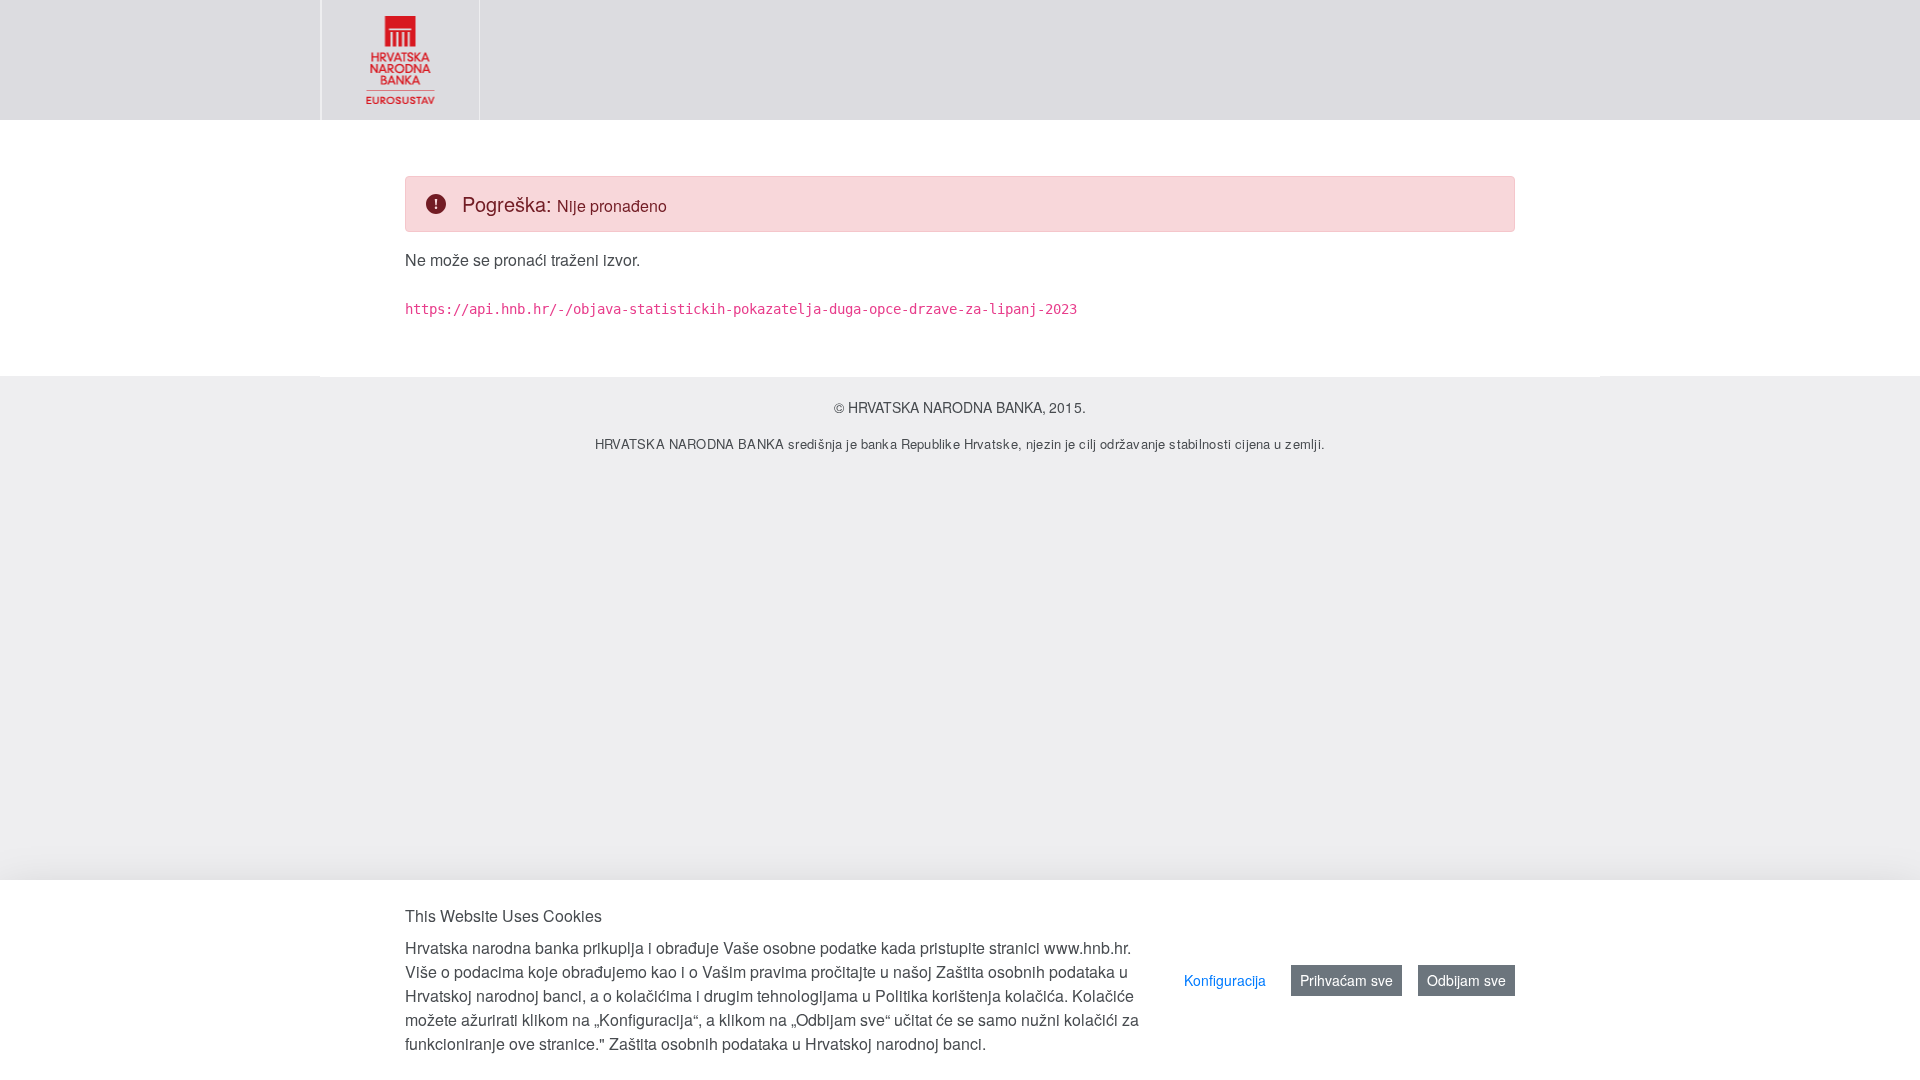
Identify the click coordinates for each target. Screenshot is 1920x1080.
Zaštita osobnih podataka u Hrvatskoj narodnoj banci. (797, 1043)
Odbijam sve (1466, 980)
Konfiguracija (1225, 980)
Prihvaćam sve (1346, 980)
